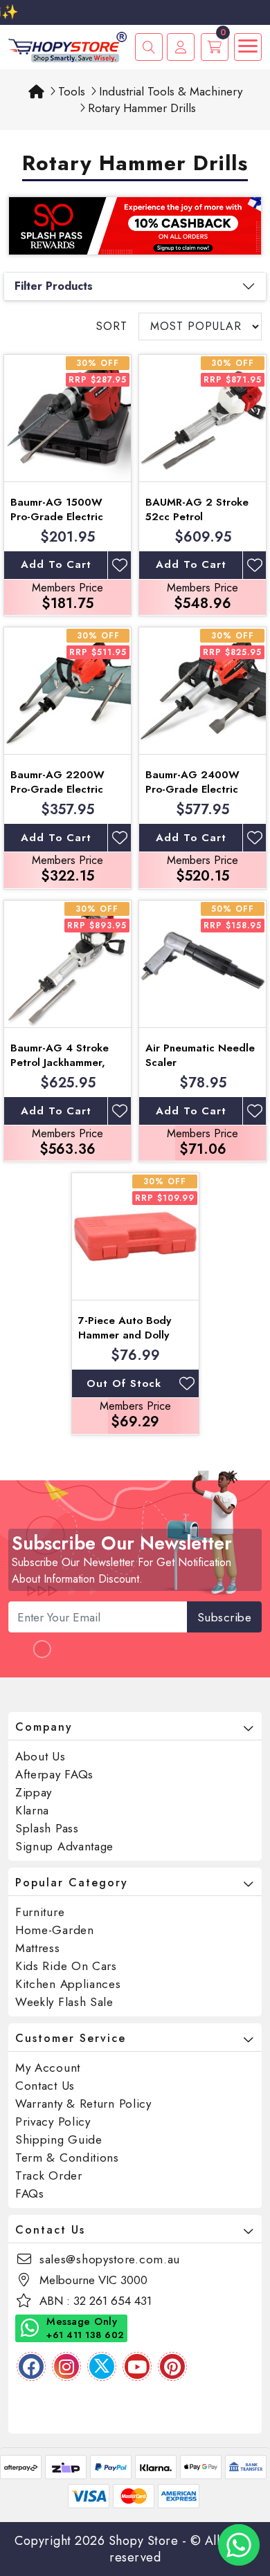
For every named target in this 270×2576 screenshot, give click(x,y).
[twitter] (102, 2366)
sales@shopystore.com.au (110, 2259)
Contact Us (45, 2086)
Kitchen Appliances (68, 1984)
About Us (40, 1756)
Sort (112, 326)
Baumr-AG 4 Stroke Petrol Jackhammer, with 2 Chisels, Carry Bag (62, 1070)
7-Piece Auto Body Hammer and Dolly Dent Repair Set (125, 1335)
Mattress (38, 1948)
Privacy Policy (53, 2122)
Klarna (32, 1810)
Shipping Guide (59, 2140)
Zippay (34, 1792)
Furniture (40, 1912)
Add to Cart (56, 564)
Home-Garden (55, 1930)
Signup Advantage (64, 1846)
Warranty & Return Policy (83, 2104)
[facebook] (31, 2366)
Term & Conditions (67, 2158)
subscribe (225, 1617)
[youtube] (137, 2366)
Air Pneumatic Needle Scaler (200, 1055)
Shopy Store (144, 2541)
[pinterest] (172, 2366)
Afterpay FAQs (54, 1774)
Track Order (49, 2175)
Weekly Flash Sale (64, 2002)
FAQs (30, 2193)
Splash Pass (47, 1828)
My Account (48, 2068)
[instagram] (66, 2366)
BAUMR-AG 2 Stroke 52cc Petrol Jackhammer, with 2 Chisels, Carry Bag (197, 524)
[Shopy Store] (67, 46)
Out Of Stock (124, 1383)
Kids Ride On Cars (66, 1966)
